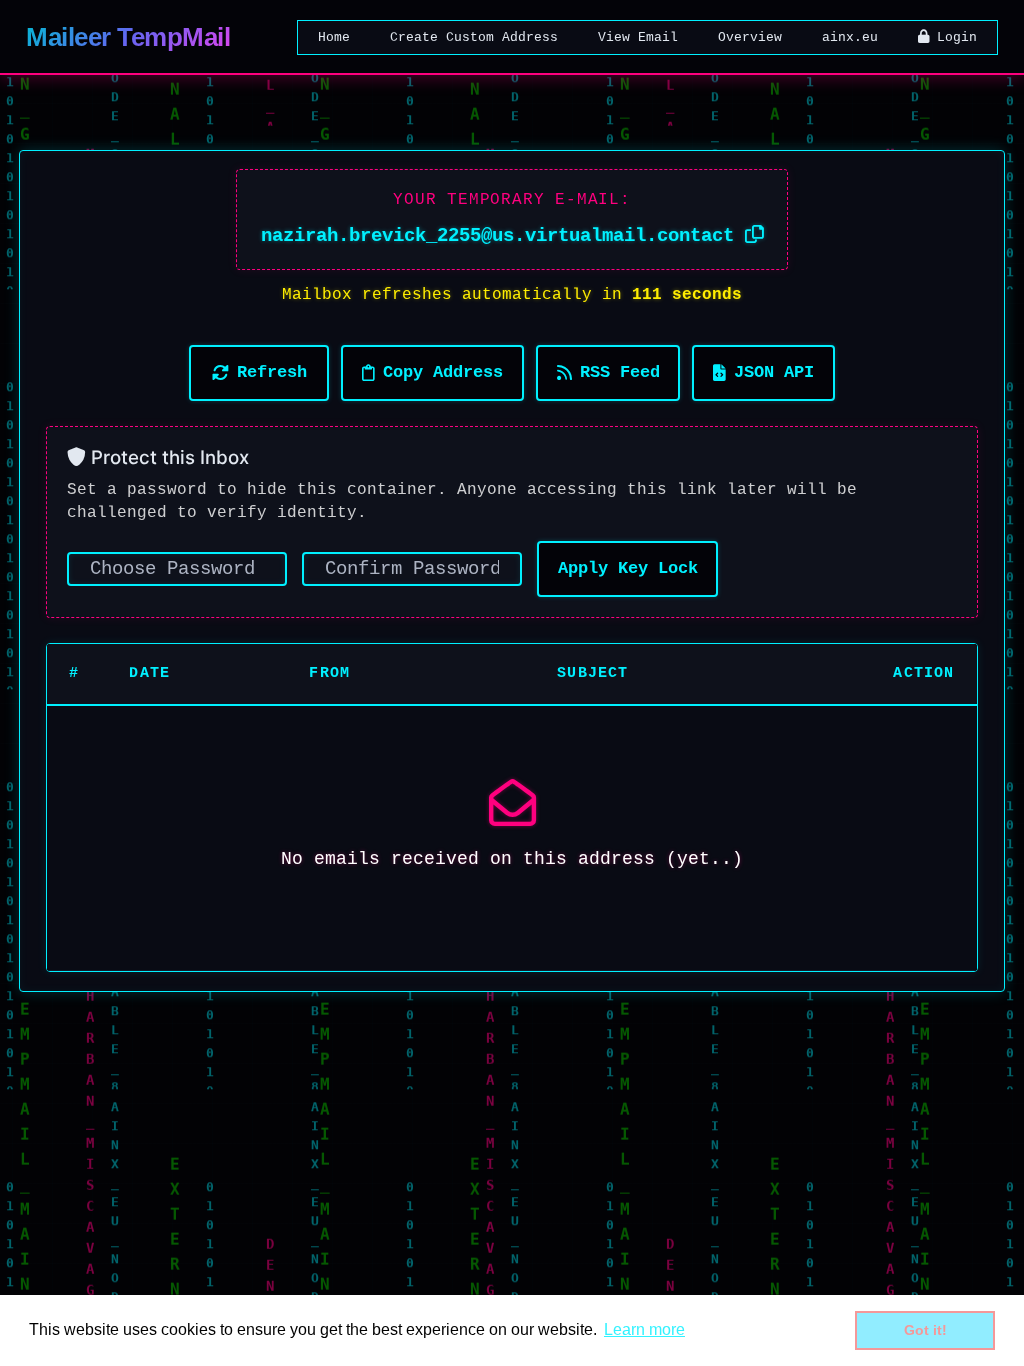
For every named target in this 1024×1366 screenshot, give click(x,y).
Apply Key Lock (628, 568)
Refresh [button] (272, 372)
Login (953, 37)
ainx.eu (850, 37)
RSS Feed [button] (620, 372)
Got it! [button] (925, 1330)
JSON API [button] (774, 372)
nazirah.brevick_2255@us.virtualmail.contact (503, 236)
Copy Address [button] (443, 372)
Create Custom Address (474, 37)
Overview (750, 37)
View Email (638, 37)
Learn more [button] (644, 1329)
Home (334, 37)
